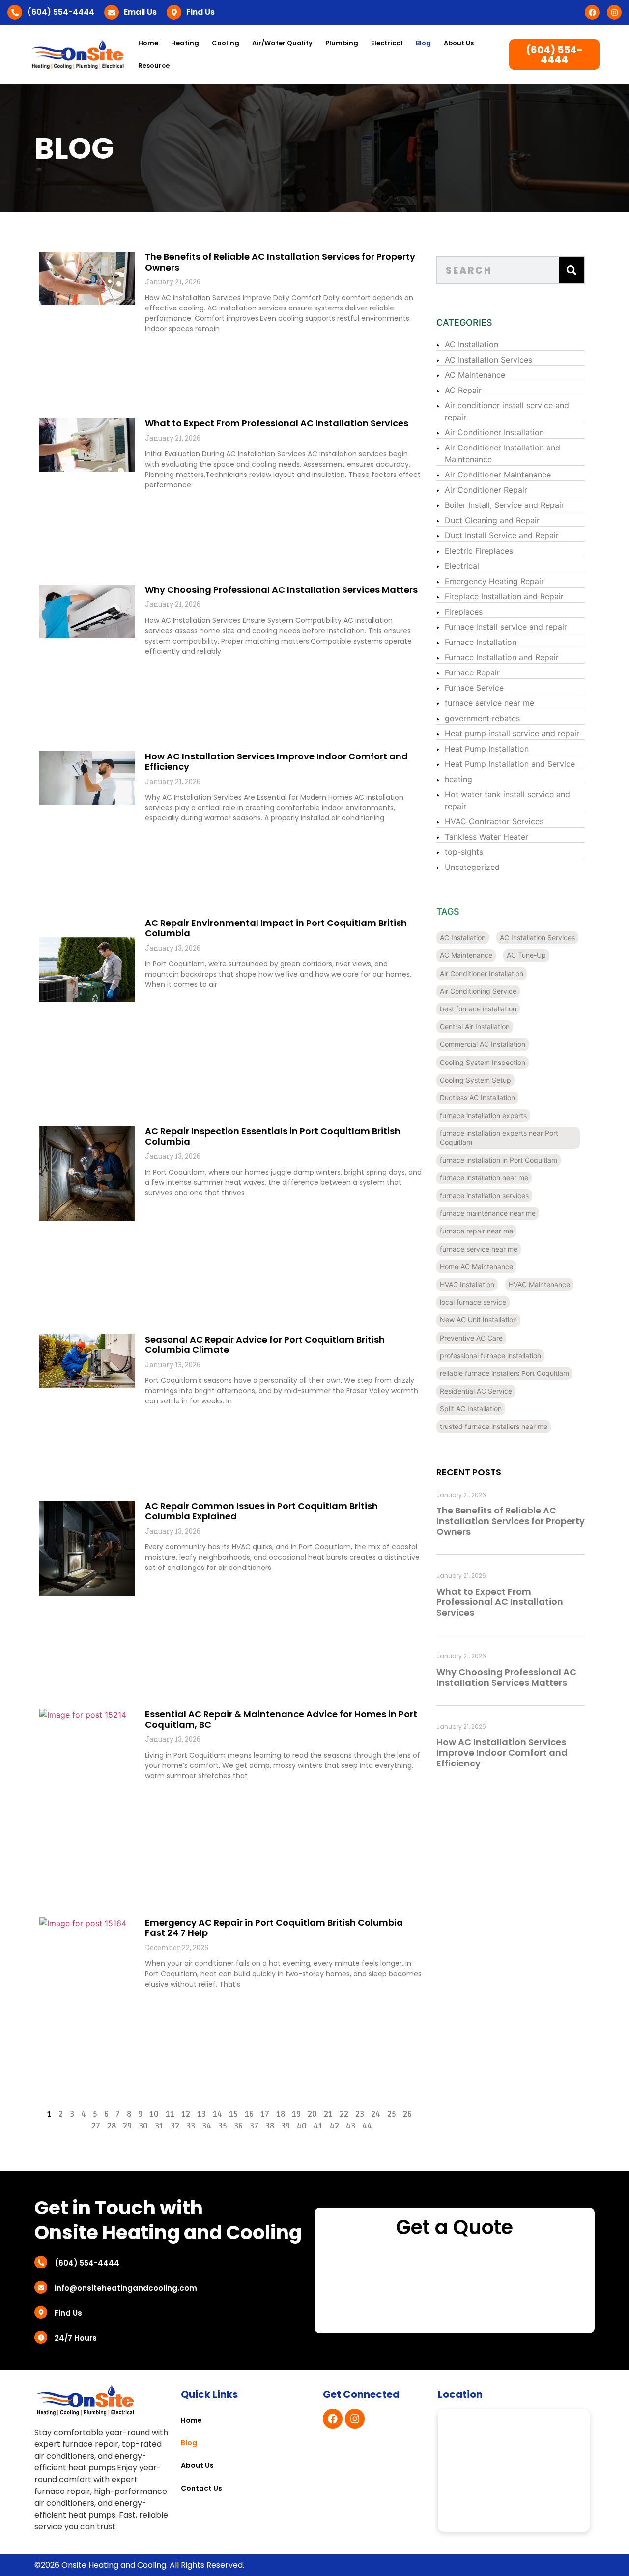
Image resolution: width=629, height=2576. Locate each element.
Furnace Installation (481, 642)
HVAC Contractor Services (494, 821)
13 (201, 2114)
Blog (423, 43)
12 (186, 2114)
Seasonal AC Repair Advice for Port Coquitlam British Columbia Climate (265, 1345)
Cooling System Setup (475, 1080)
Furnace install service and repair (506, 627)
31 (159, 2126)
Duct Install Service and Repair (502, 535)
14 (217, 2114)
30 (143, 2126)
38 (270, 2126)
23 (360, 2114)
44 (367, 2126)
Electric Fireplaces (479, 551)
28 (112, 2126)
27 (96, 2126)
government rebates (482, 718)
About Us (459, 43)
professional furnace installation (490, 1356)
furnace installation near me (484, 1178)
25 (392, 2114)
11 (170, 2114)
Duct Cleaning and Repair (492, 520)
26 (407, 2114)
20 (312, 2114)
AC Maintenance (475, 375)
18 (281, 2114)
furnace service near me (489, 703)
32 (175, 2126)
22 (344, 2114)
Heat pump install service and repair (512, 733)
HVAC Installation (467, 1284)
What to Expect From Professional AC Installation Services (277, 423)
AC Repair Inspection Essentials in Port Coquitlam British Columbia (273, 1136)
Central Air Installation (475, 1026)
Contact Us (201, 2488)
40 (302, 2126)
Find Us (200, 12)
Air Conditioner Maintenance (498, 475)
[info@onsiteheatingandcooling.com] (41, 2287)
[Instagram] (614, 12)
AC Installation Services (488, 360)
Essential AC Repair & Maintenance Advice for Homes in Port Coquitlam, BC (281, 1720)
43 (351, 2126)
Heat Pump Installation (487, 749)
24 (376, 2114)
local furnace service (473, 1302)
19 (296, 2114)
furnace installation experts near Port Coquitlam (499, 1137)
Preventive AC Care (471, 1338)
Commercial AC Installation (483, 1044)
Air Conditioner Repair (486, 490)
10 (154, 2114)
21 (328, 2114)
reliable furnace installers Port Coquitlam (504, 1373)
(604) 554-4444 (61, 12)
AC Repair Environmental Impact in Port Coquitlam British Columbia (276, 928)
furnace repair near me (476, 1231)
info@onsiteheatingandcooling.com (126, 2288)
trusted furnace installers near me (494, 1426)
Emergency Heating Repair (494, 581)
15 (233, 2114)
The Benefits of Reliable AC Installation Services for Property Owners (280, 262)
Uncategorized (472, 867)
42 (334, 2126)
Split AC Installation (471, 1409)
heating (458, 779)
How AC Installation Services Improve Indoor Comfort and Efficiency (276, 762)
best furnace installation (478, 1009)
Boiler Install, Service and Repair (504, 505)
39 (286, 2126)
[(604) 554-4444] (15, 12)
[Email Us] (112, 12)
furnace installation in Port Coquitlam (499, 1160)
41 (318, 2126)
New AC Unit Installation (478, 1320)
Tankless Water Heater (486, 837)
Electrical (462, 566)
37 (254, 2126)
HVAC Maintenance (539, 1284)
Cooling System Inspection (483, 1062)
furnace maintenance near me (488, 1213)
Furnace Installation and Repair (502, 657)
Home (148, 43)
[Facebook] (592, 12)
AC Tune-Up (526, 955)
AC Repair (463, 390)
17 (265, 2114)
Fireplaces (464, 612)
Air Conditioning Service (478, 991)
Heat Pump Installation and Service (510, 764)
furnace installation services (484, 1195)
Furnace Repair (472, 672)
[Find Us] (174, 12)
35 (223, 2126)
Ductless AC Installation (477, 1098)
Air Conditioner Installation (494, 432)
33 (191, 2126)
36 (238, 2126)
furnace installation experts (483, 1115)
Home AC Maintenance (476, 1267)
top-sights (464, 852)
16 (249, 2114)
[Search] (572, 270)
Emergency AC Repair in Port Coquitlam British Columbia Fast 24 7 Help (274, 1928)
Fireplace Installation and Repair (504, 596)
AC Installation (472, 344)
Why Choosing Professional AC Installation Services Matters (281, 590)
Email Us (140, 12)
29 (127, 2126)
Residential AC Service (476, 1391)
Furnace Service (474, 688)
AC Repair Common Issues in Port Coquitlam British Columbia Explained (261, 1511)
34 (207, 2126)
